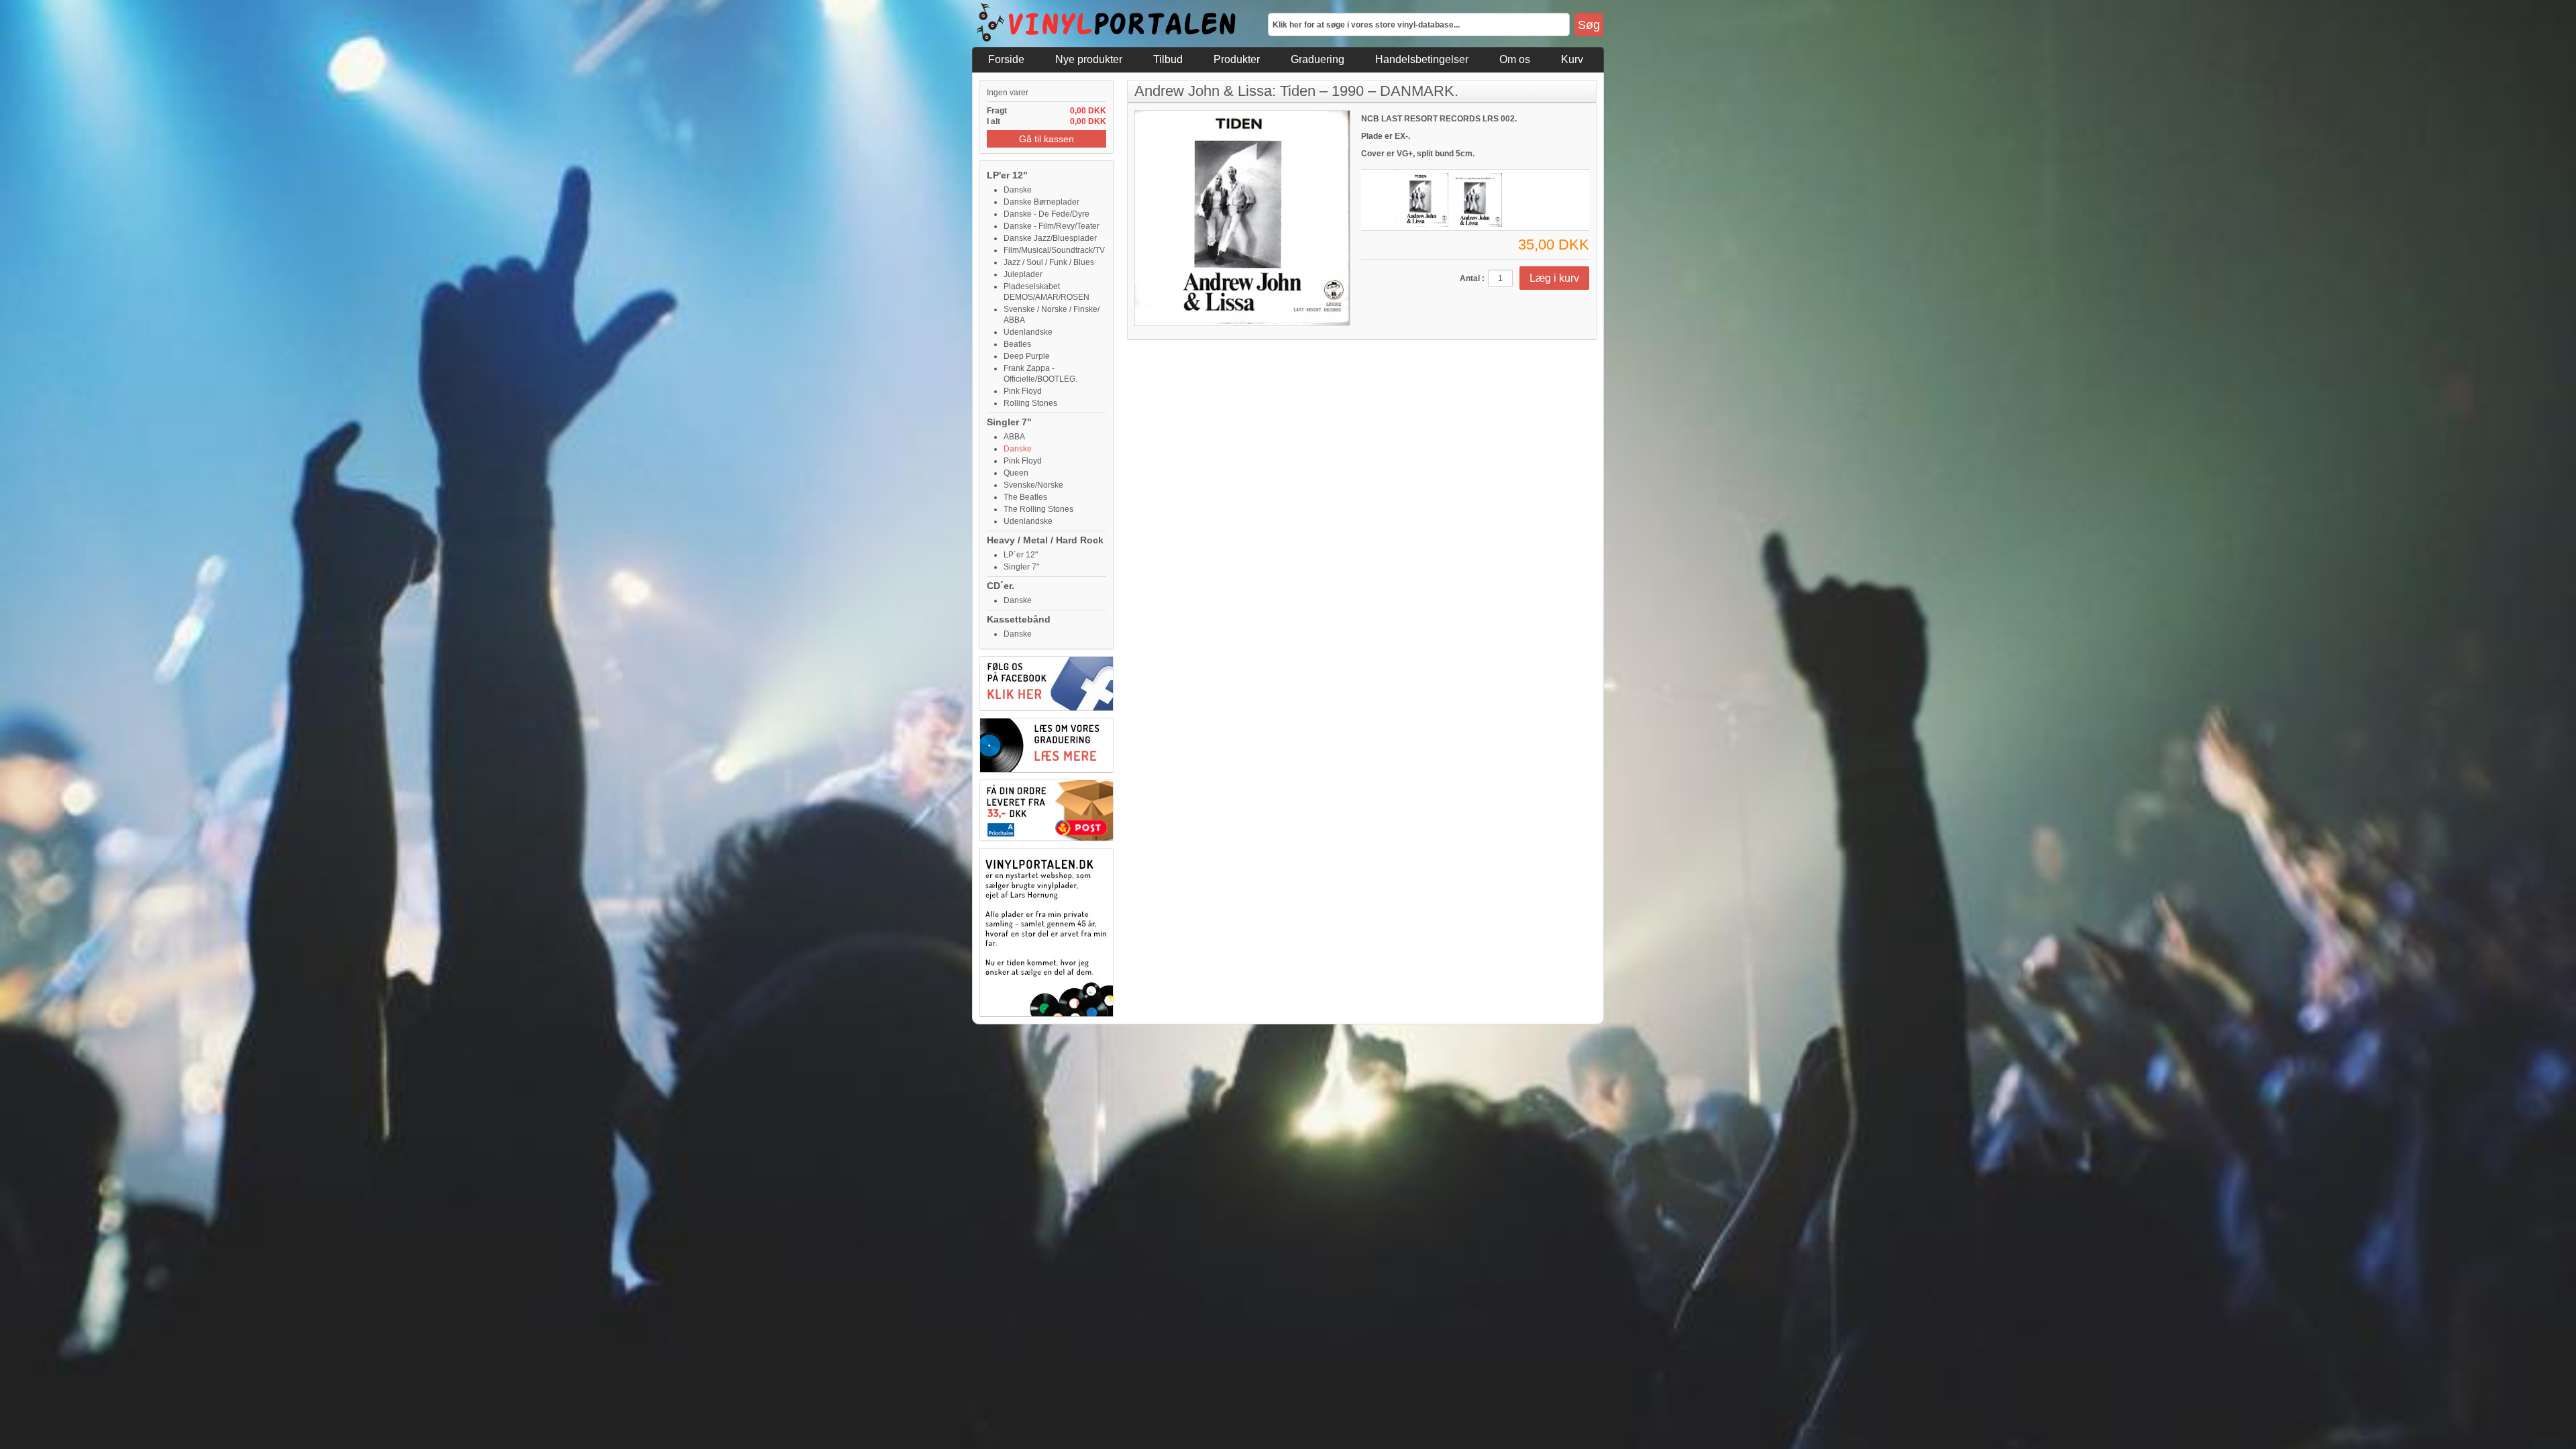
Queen (1016, 473)
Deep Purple (1027, 356)
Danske (1018, 190)
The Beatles (1025, 497)
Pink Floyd (1023, 391)
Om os (1515, 59)
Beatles (1017, 344)
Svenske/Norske (1033, 485)
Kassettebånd (1019, 619)
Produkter (1237, 59)
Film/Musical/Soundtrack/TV (1054, 250)
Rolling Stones (1030, 403)
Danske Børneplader (1041, 202)
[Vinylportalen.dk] (1107, 23)
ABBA (1014, 437)
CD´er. (1001, 586)
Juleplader (1023, 274)
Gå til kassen (1046, 139)
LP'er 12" (1007, 175)
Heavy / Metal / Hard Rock (1045, 540)
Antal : (1472, 278)
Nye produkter (1089, 59)
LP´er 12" (1021, 555)
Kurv (1572, 59)
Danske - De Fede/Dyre (1046, 214)
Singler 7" (1009, 422)
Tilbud (1168, 59)
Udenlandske (1028, 332)
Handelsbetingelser (1422, 59)
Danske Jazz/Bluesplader (1050, 238)
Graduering (1318, 59)
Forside (1006, 59)
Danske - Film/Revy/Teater (1052, 226)
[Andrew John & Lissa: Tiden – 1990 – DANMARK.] (1421, 200)
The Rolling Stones (1038, 509)
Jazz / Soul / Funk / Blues (1049, 262)
